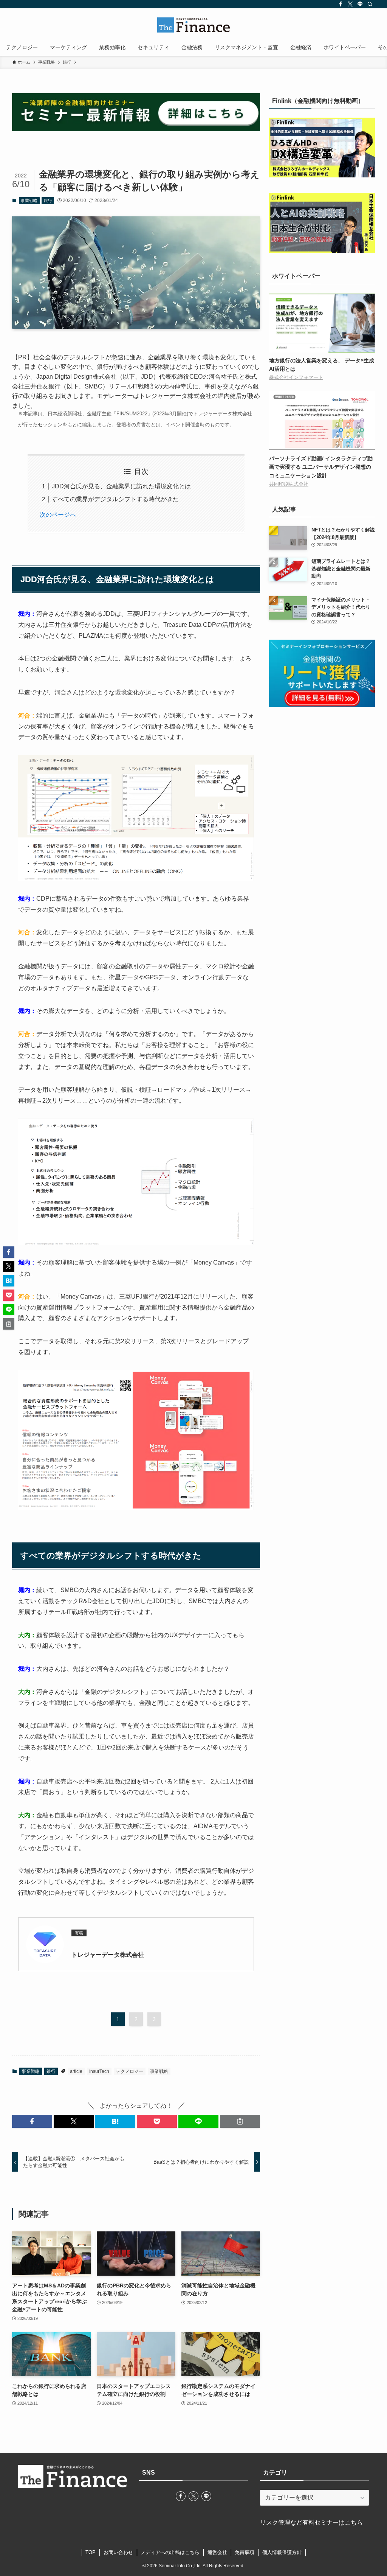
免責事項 (245, 2552)
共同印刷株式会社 (289, 484)
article (76, 2071)
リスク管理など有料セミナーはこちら (311, 2522)
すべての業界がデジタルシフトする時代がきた (115, 499)
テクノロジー (130, 2071)
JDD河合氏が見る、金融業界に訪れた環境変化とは (121, 486)
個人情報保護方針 (282, 2552)
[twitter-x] (350, 4)
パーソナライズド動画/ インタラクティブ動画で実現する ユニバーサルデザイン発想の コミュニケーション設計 (321, 467)
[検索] (370, 4)
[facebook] (341, 4)
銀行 (48, 200)
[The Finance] (193, 25)
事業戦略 (29, 200)
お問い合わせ (118, 2552)
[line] (360, 4)
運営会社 (217, 2552)
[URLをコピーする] (240, 2121)
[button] (32, 2121)
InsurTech (99, 2071)
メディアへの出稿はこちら (170, 2552)
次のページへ (58, 515)
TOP (91, 2552)
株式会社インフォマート (296, 378)
